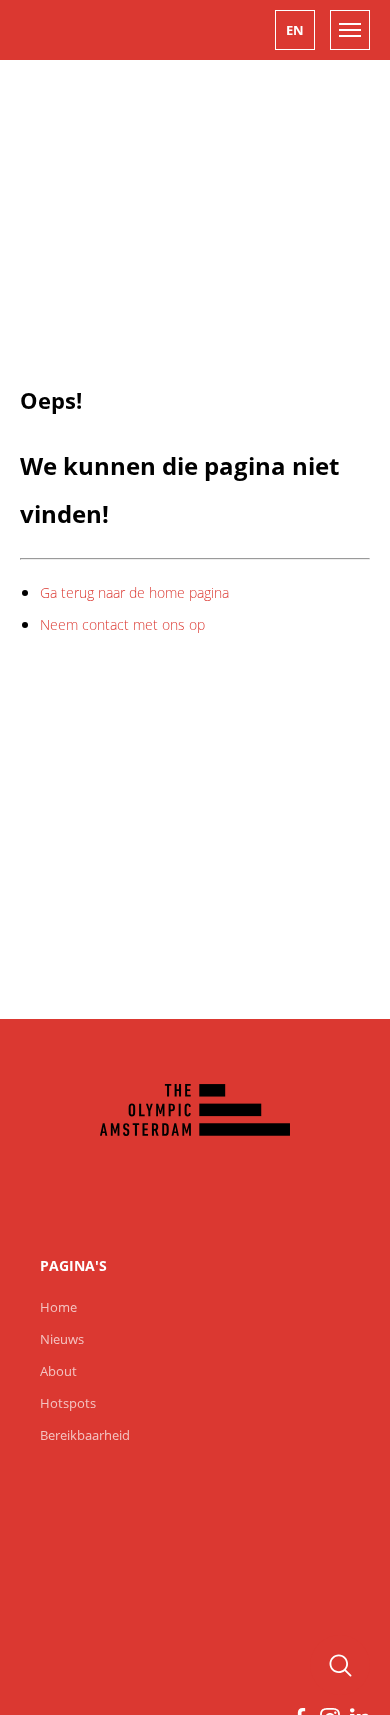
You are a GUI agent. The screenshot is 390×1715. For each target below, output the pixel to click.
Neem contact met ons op (122, 624)
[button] (295, 30)
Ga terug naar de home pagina (134, 592)
